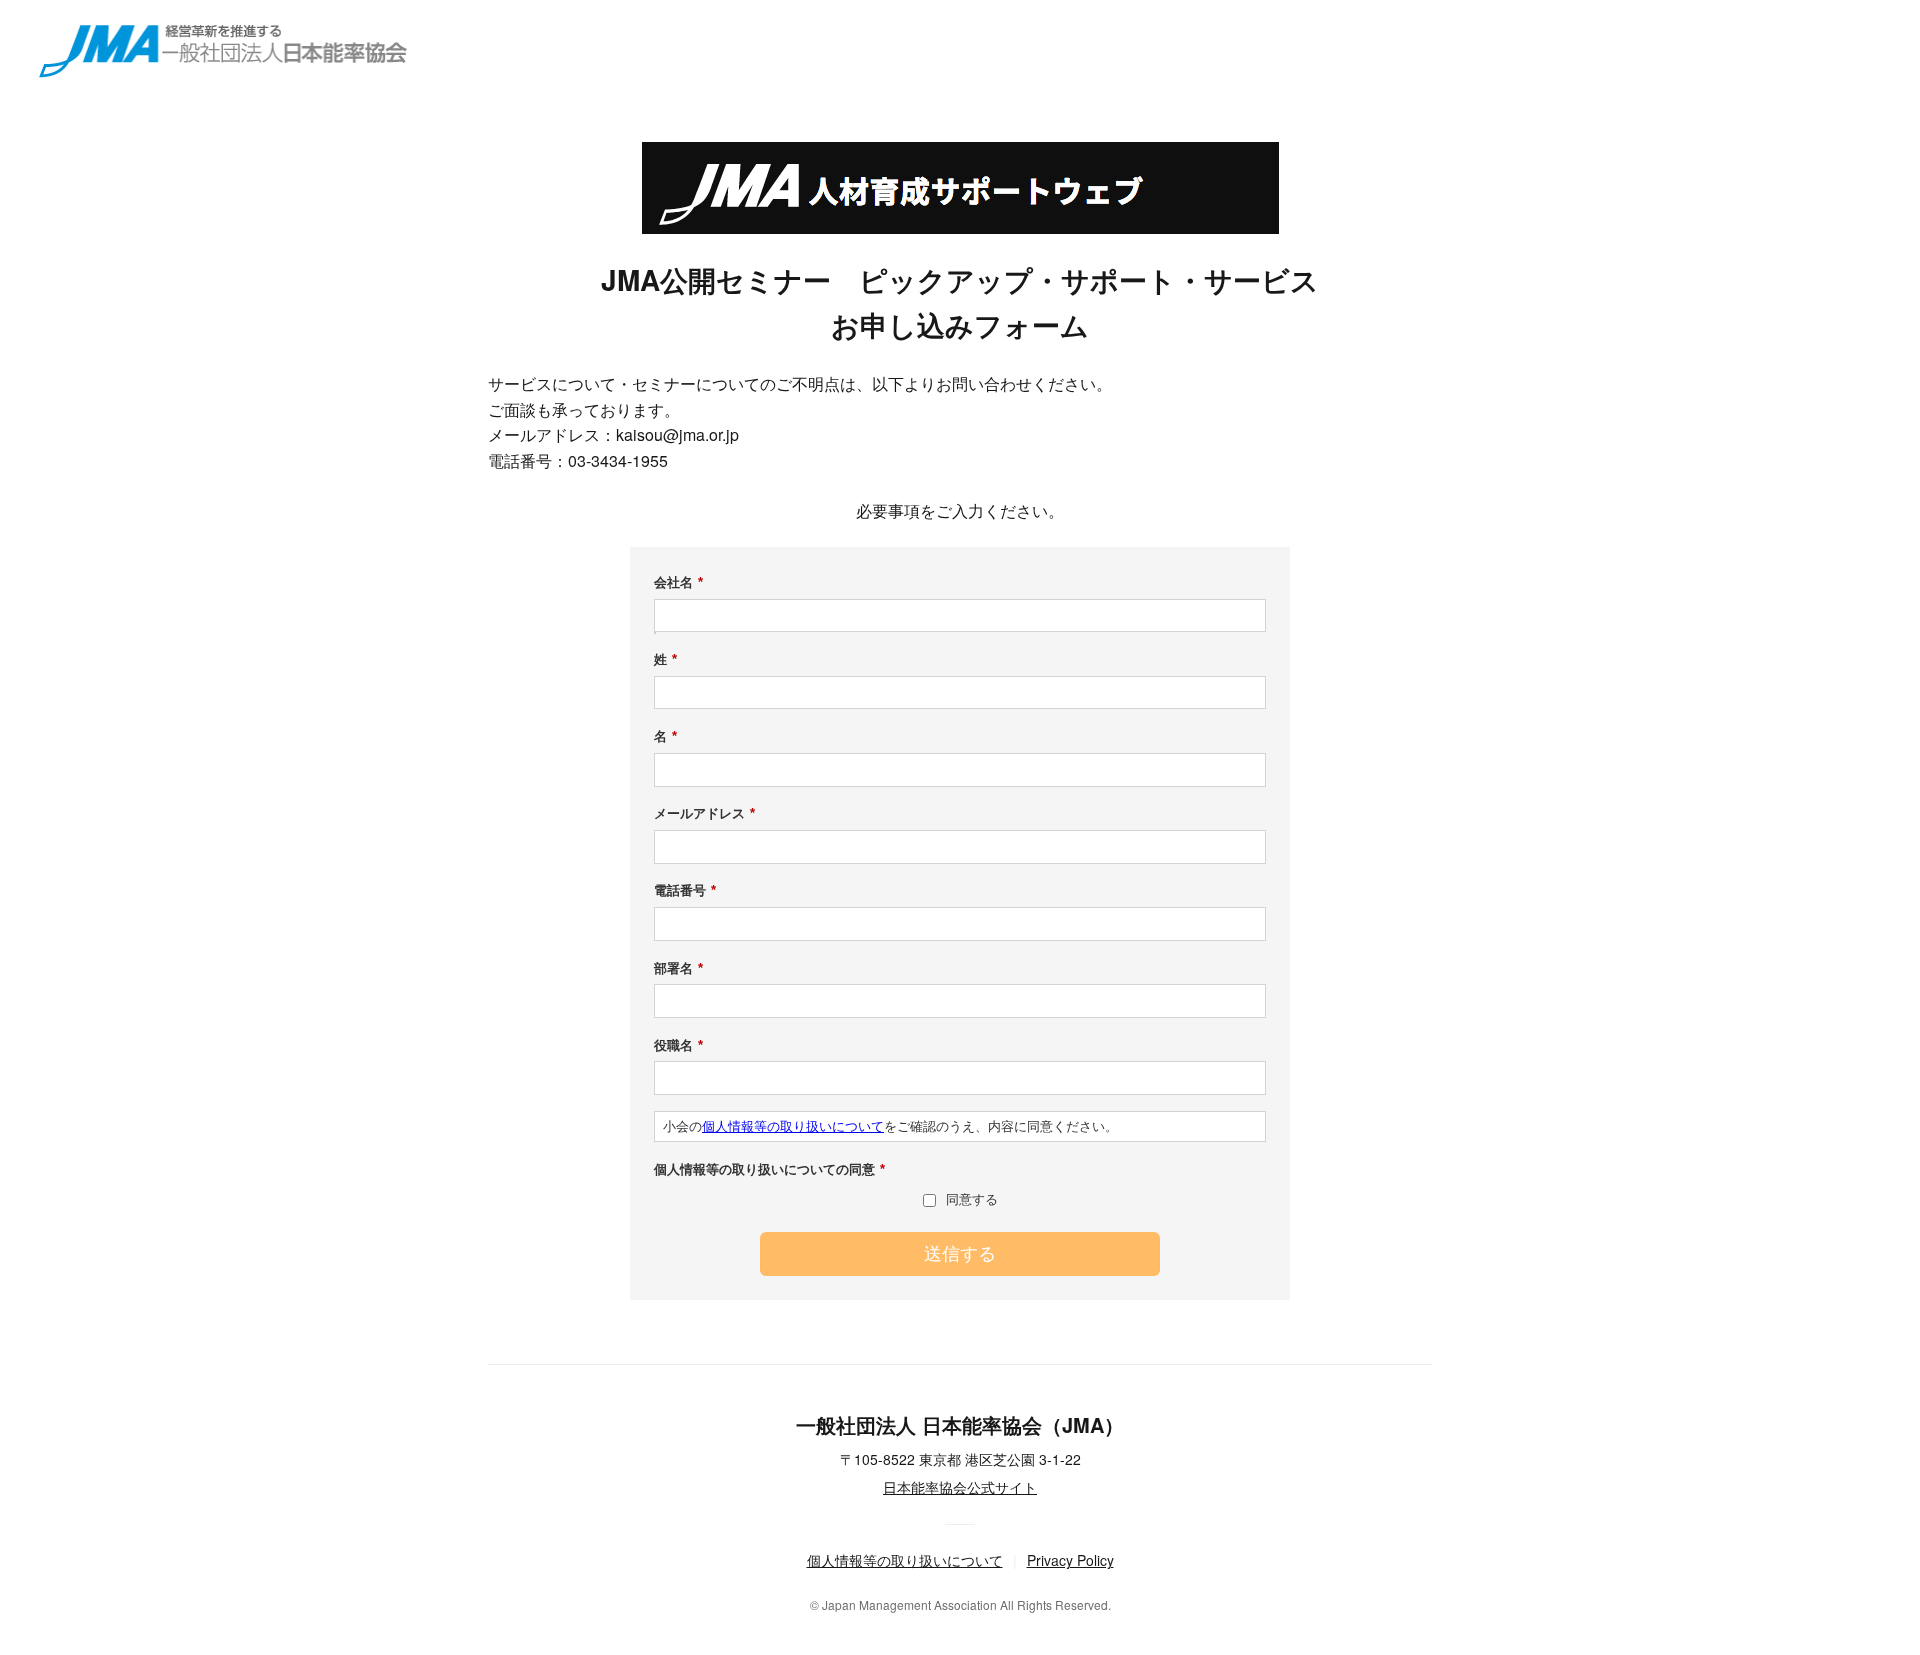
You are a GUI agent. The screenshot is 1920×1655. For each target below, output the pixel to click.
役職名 (678, 1045)
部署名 (678, 968)
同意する (972, 1199)
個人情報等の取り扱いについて (793, 1126)
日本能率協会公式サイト (960, 1487)
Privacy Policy (1070, 1560)
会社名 (678, 582)
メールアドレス (704, 813)
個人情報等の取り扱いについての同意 (769, 1169)
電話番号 (685, 890)
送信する (960, 1254)
